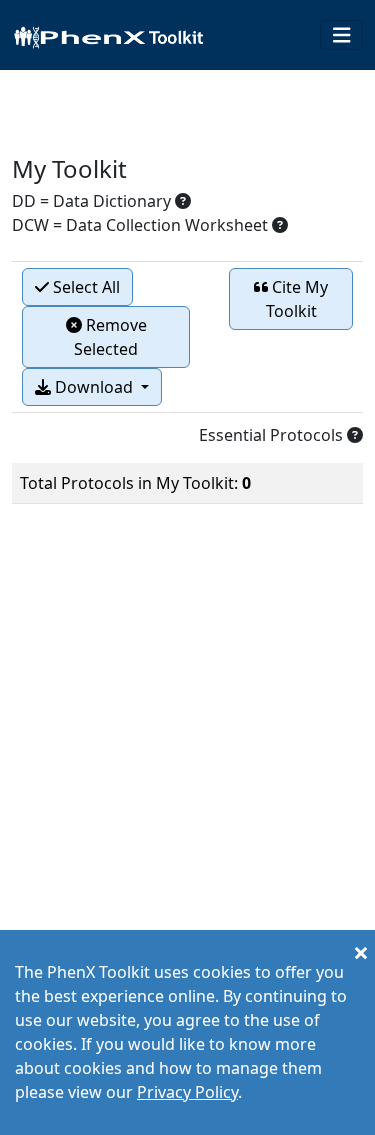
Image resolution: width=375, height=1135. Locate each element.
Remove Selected (110, 337)
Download (94, 387)
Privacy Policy (187, 1092)
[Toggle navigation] (342, 35)
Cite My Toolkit (297, 299)
